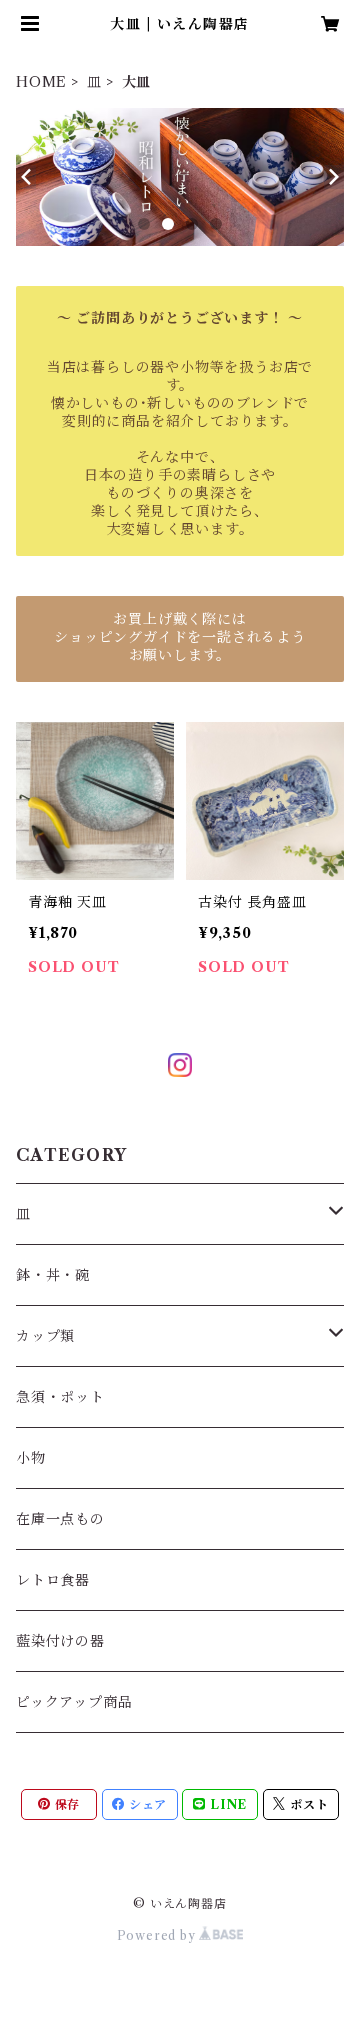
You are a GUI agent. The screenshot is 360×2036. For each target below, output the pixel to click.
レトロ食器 (53, 1580)
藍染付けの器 (60, 1641)
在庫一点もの (60, 1519)
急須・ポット (60, 1397)
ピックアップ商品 (74, 1702)
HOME (41, 82)
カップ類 (45, 1336)
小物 (31, 1458)
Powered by (158, 1935)
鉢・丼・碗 (53, 1275)
